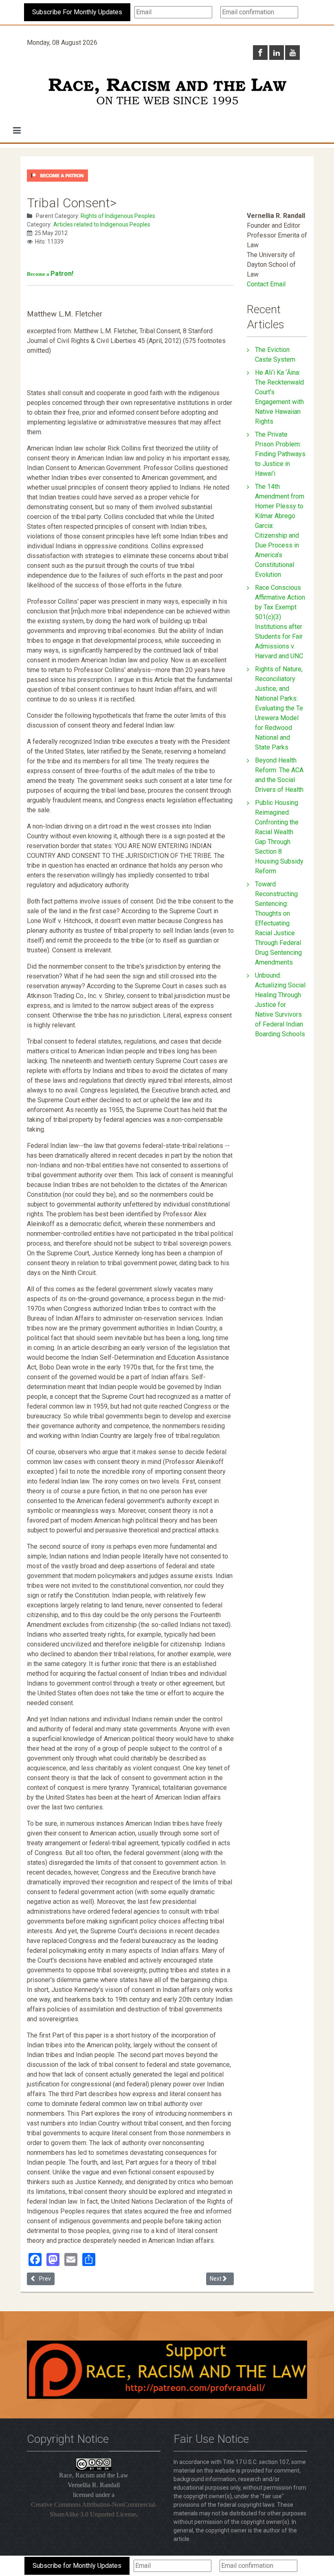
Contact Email (266, 284)
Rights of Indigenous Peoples (118, 216)
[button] (17, 130)
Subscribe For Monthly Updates (77, 12)
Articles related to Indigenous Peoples (102, 224)
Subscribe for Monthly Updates (77, 2566)
